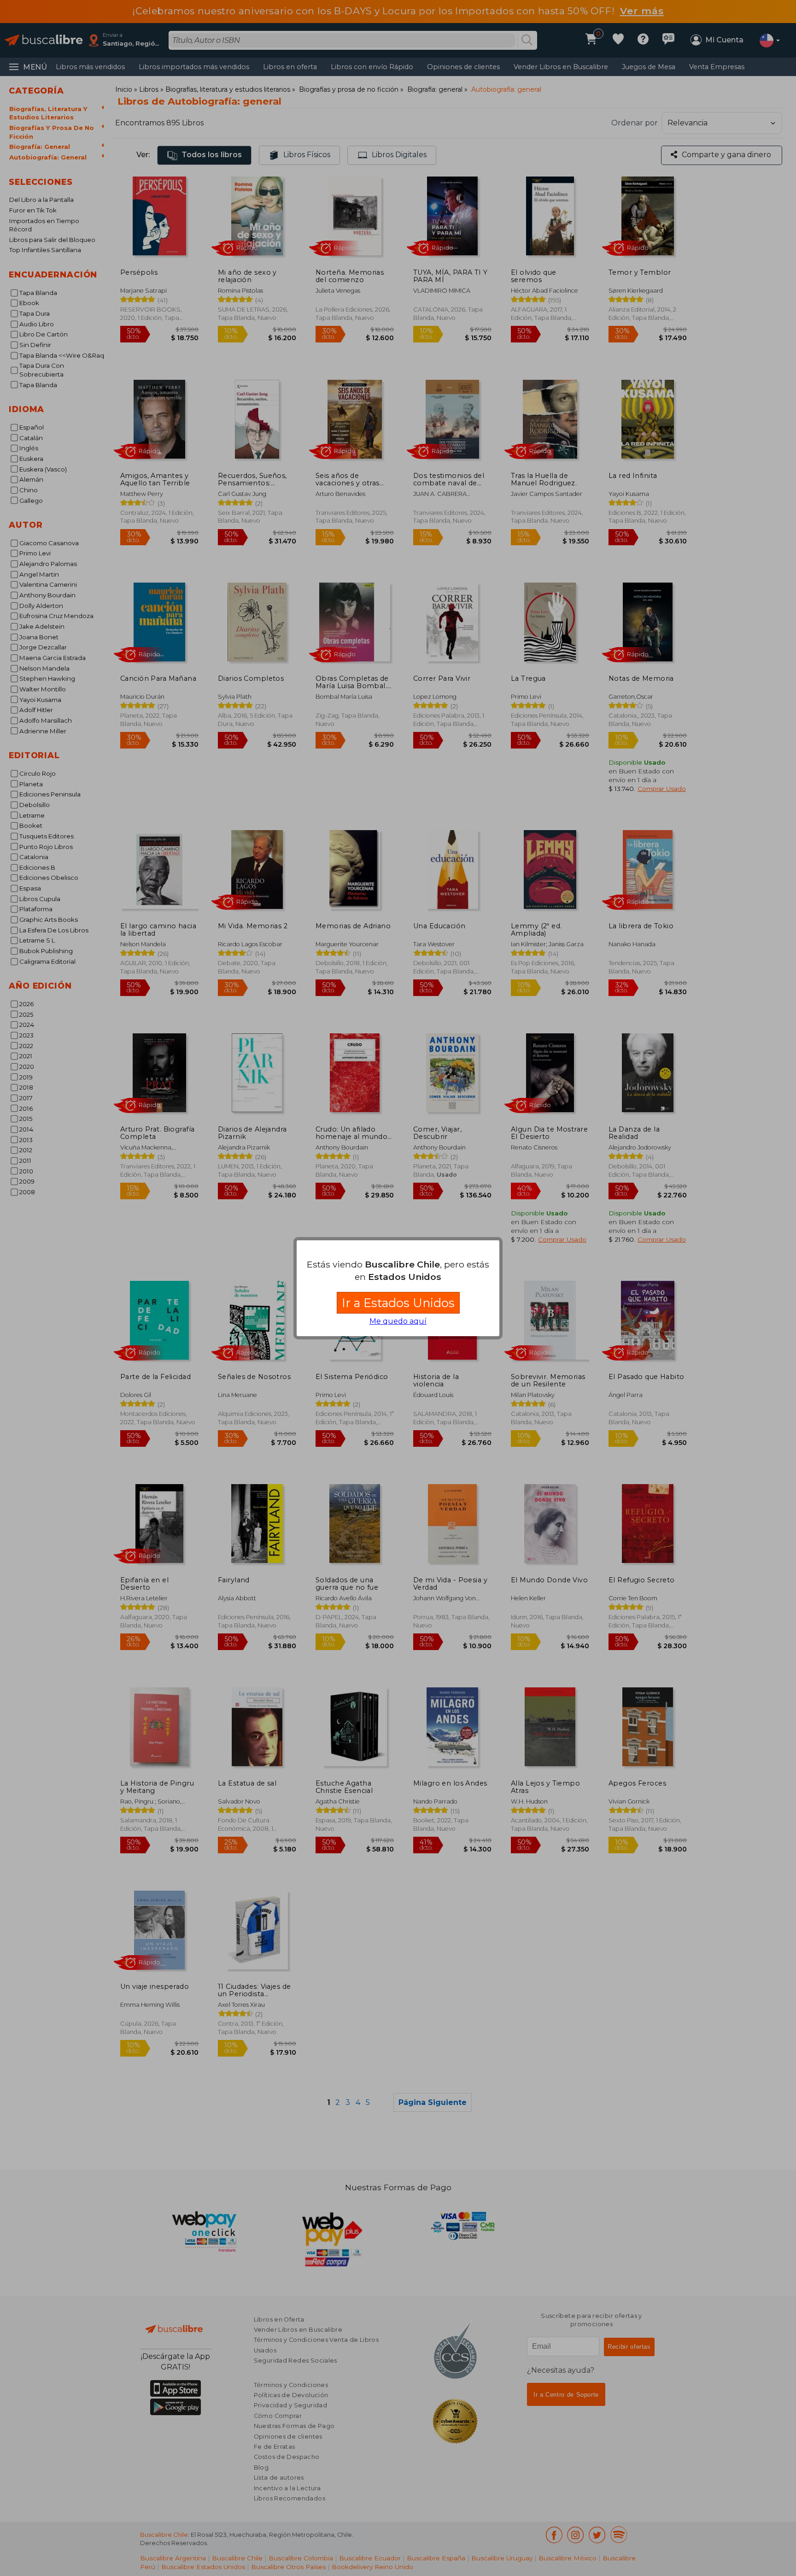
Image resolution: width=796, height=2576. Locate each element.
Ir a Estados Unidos (398, 1303)
